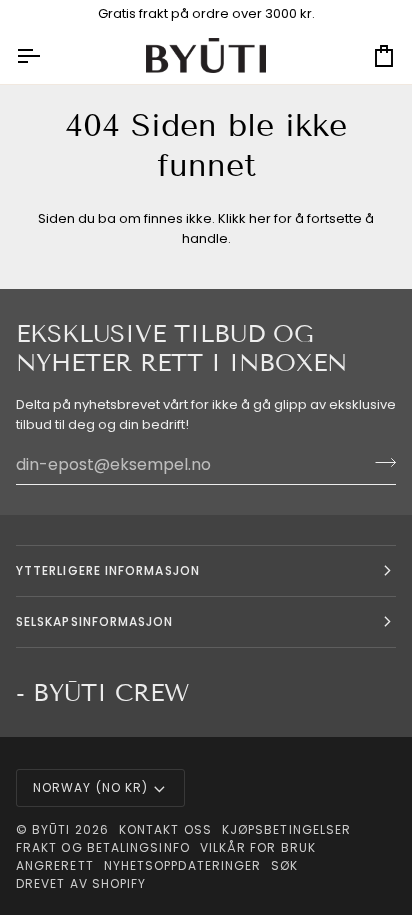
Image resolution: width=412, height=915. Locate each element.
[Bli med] (379, 462)
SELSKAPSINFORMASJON (95, 621)
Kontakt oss (165, 829)
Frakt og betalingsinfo (103, 847)
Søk (284, 865)
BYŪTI (51, 829)
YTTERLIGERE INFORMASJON (108, 570)
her (260, 218)
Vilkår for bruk (258, 847)
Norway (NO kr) (90, 787)
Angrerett (55, 865)
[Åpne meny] (46, 56)
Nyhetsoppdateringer (183, 865)
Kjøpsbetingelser (286, 829)
